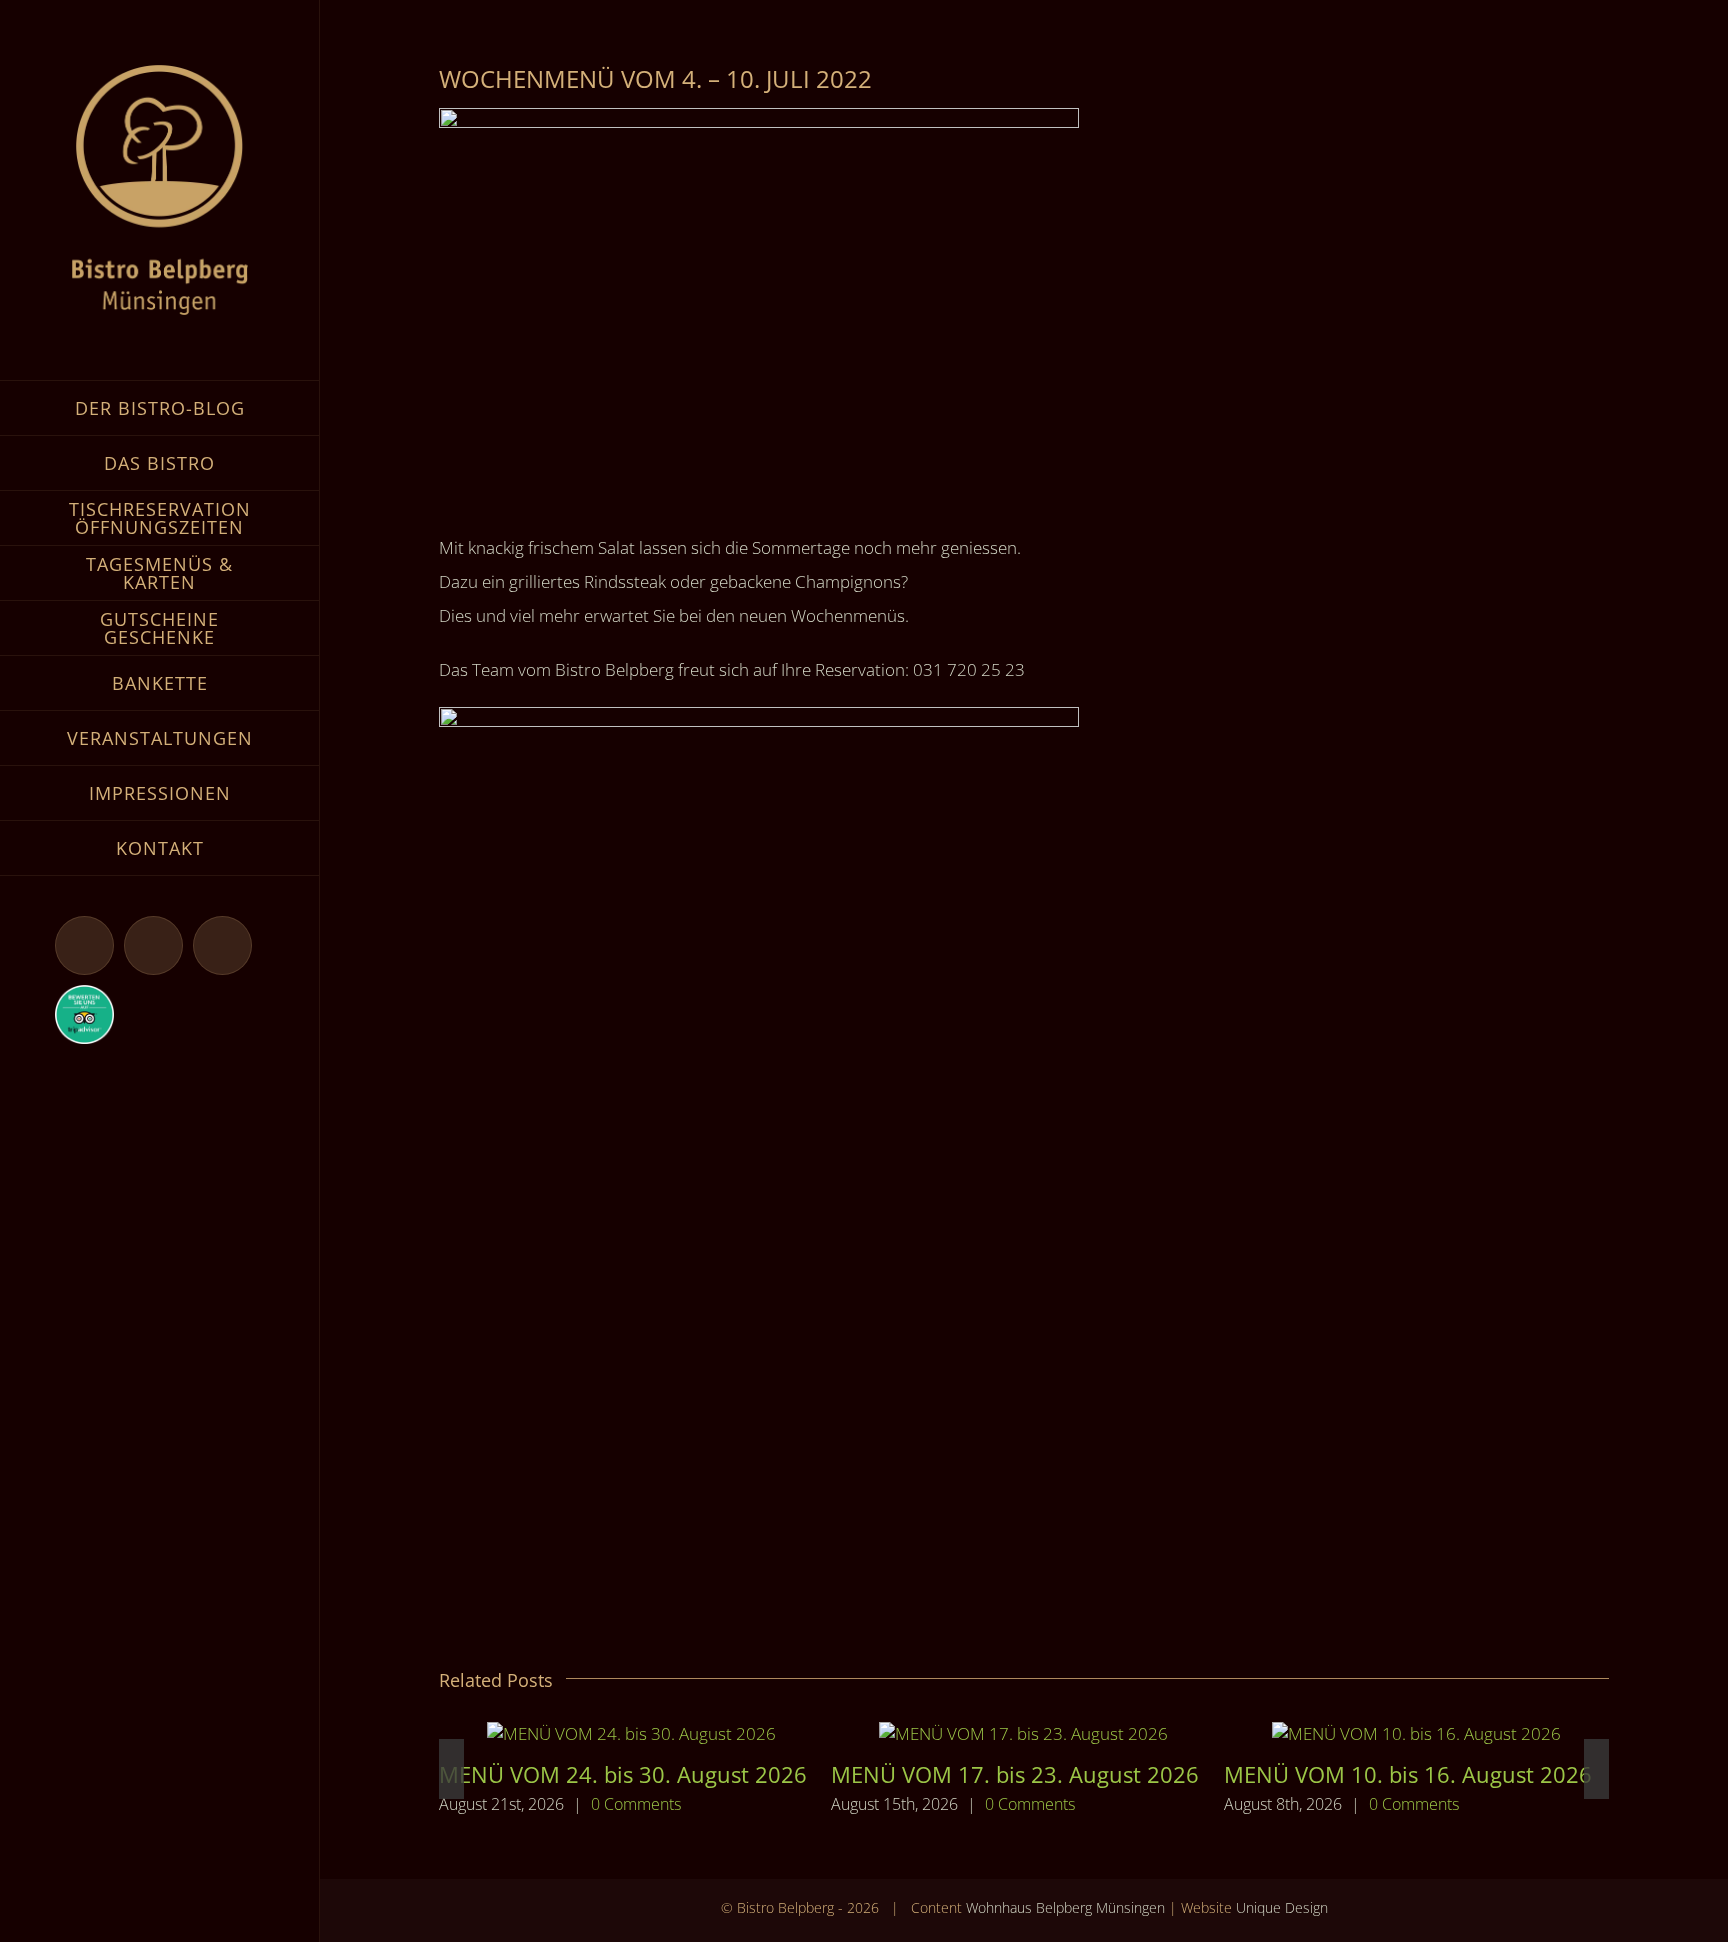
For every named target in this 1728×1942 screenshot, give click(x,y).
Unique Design (1282, 1907)
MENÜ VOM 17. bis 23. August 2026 (1015, 1774)
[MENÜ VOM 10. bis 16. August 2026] (1416, 1733)
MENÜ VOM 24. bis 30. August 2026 (623, 1774)
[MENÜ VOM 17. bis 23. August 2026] (1023, 1733)
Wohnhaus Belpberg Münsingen (1065, 1907)
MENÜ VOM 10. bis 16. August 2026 (1408, 1774)
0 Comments (636, 1804)
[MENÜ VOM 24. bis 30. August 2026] (631, 1733)
